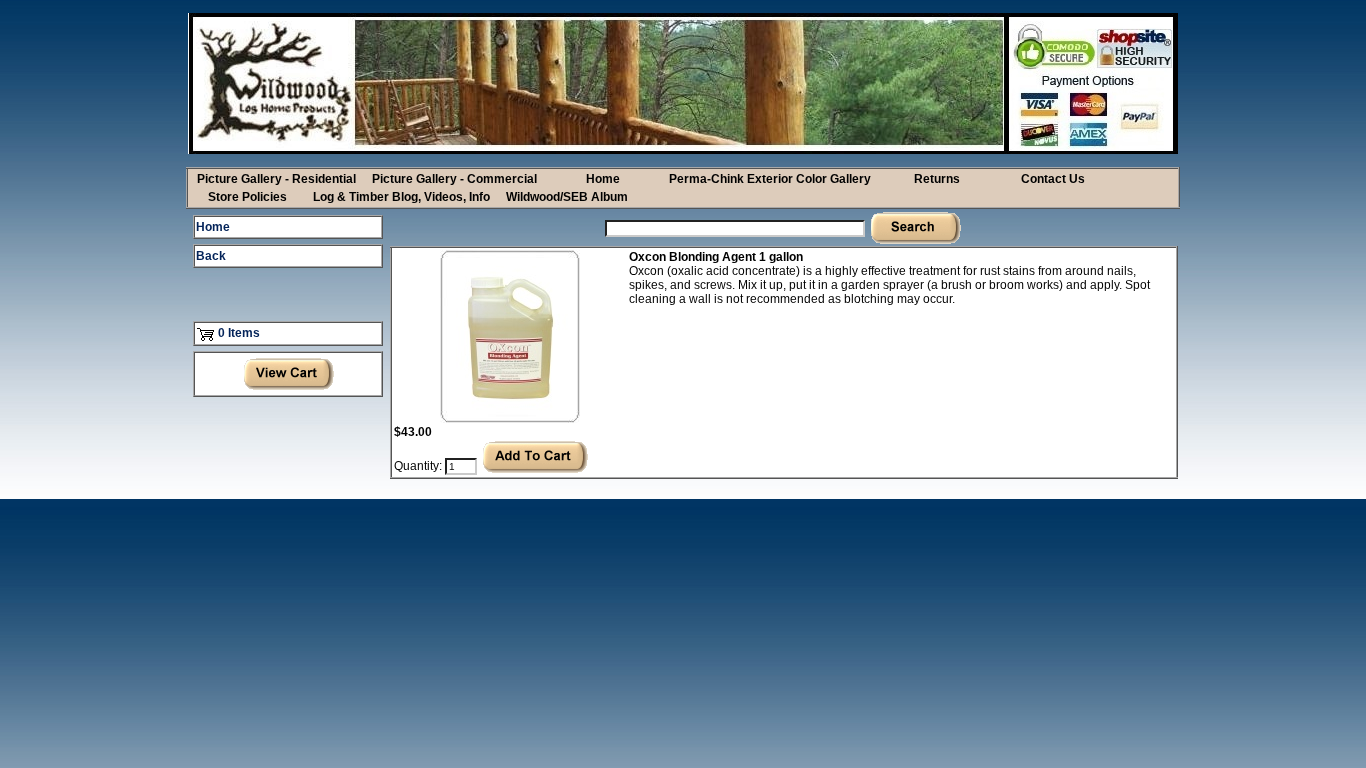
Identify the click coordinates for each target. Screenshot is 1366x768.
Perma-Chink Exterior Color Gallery (770, 179)
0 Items (239, 333)
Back (211, 256)
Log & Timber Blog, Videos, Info (401, 197)
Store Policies (247, 197)
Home (603, 179)
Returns (937, 179)
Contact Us (1053, 179)
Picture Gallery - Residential (276, 179)
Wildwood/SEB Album (567, 197)
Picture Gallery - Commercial (454, 179)
